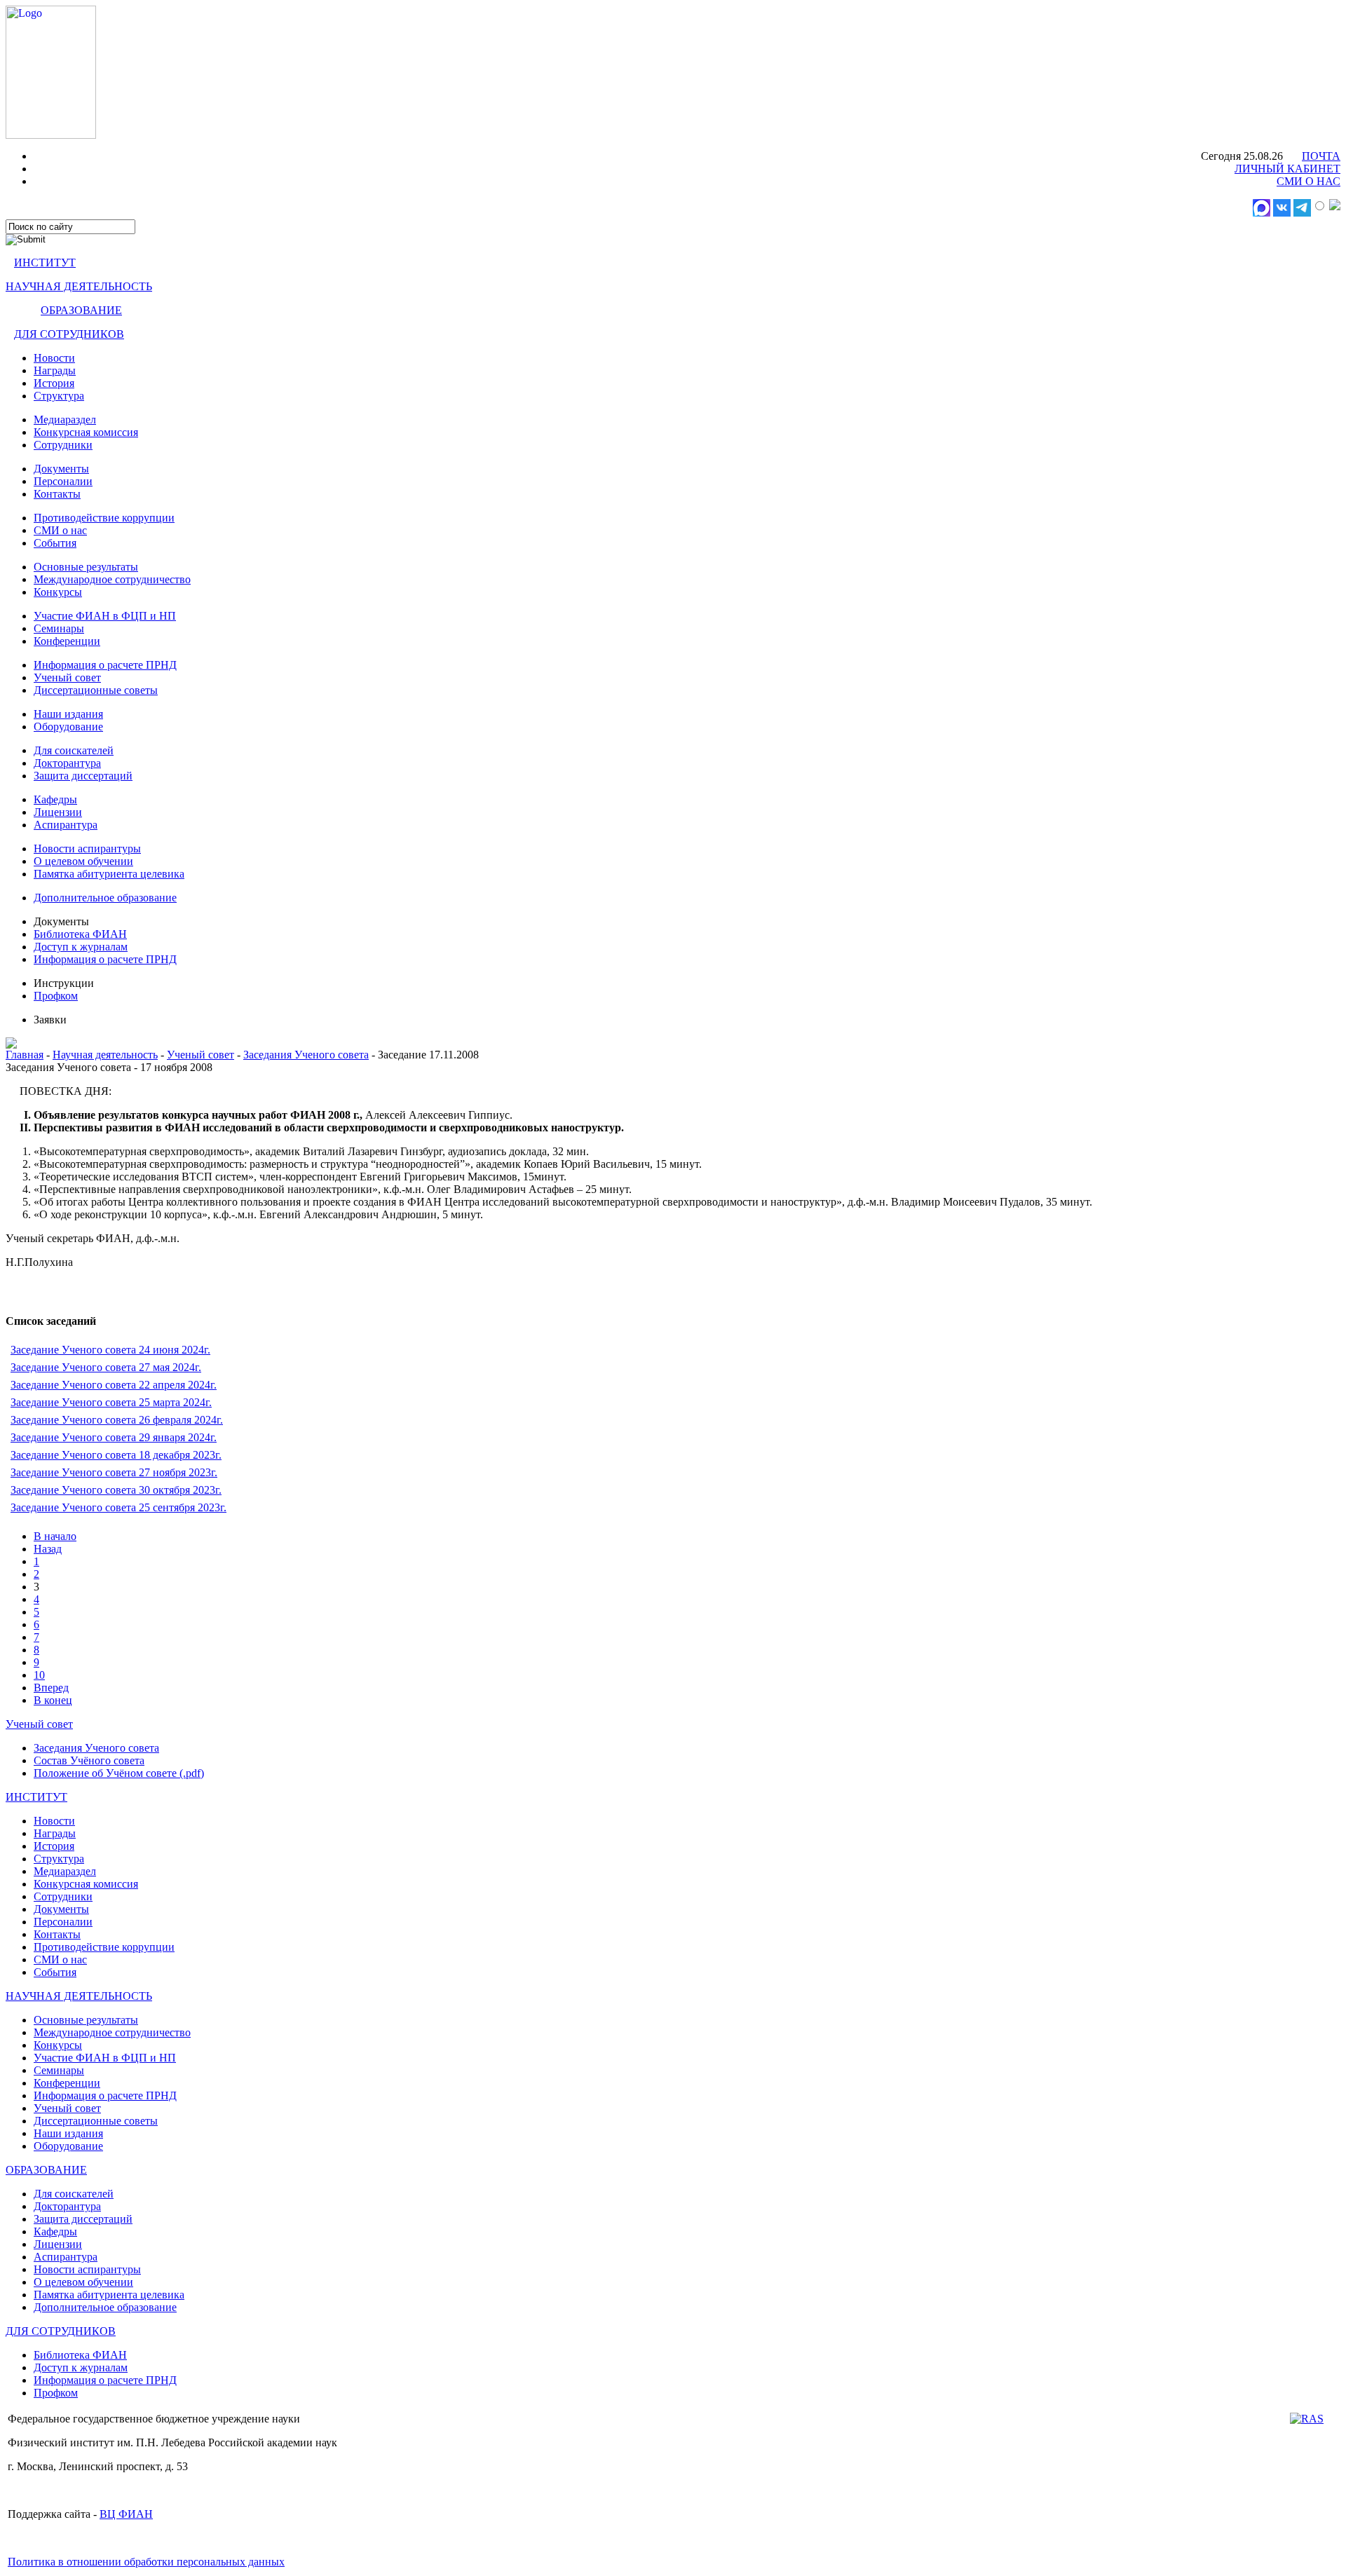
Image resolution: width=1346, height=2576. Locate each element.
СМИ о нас (60, 530)
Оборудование (68, 727)
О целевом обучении (83, 861)
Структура (59, 396)
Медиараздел (65, 420)
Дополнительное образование (105, 898)
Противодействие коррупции (104, 518)
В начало (55, 1536)
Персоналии (63, 481)
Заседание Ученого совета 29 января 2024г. (114, 1437)
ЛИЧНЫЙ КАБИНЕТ (1287, 169)
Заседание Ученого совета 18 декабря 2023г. (116, 1455)
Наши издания (68, 714)
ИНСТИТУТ (45, 263)
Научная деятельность (105, 1055)
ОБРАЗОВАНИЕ (81, 310)
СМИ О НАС (1308, 181)
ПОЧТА (1321, 156)
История (54, 383)
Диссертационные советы (96, 690)
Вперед (51, 1688)
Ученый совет (67, 677)
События (55, 543)
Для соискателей (74, 750)
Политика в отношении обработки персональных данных (146, 2562)
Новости (54, 358)
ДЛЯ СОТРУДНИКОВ (69, 334)
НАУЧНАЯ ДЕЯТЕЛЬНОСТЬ (79, 286)
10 (39, 1675)
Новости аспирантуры (87, 849)
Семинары (59, 628)
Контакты (57, 494)
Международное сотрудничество (112, 579)
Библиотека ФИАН (80, 934)
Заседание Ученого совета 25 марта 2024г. (111, 1402)
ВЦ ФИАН (126, 2514)
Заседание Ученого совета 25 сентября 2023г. (118, 1507)
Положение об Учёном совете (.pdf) (119, 1773)
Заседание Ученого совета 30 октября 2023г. (116, 1490)
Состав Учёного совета (89, 1760)
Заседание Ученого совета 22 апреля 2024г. (114, 1385)
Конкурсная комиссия (86, 432)
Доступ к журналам (81, 947)
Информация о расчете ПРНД (105, 665)
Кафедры (55, 799)
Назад (48, 1549)
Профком (56, 996)
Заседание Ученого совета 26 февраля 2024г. (117, 1420)
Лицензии (58, 812)
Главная (25, 1055)
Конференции (67, 641)
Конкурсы (58, 592)
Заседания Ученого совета (306, 1055)
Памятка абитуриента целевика (109, 874)
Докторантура (67, 763)
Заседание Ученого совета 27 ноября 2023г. (114, 1472)
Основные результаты (86, 567)
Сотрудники (63, 445)
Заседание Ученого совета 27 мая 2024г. (106, 1367)
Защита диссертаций (83, 776)
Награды (55, 370)
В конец (53, 1700)
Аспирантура (66, 825)
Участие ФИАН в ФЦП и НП (105, 616)
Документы (61, 469)
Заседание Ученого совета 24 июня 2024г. (110, 1350)
